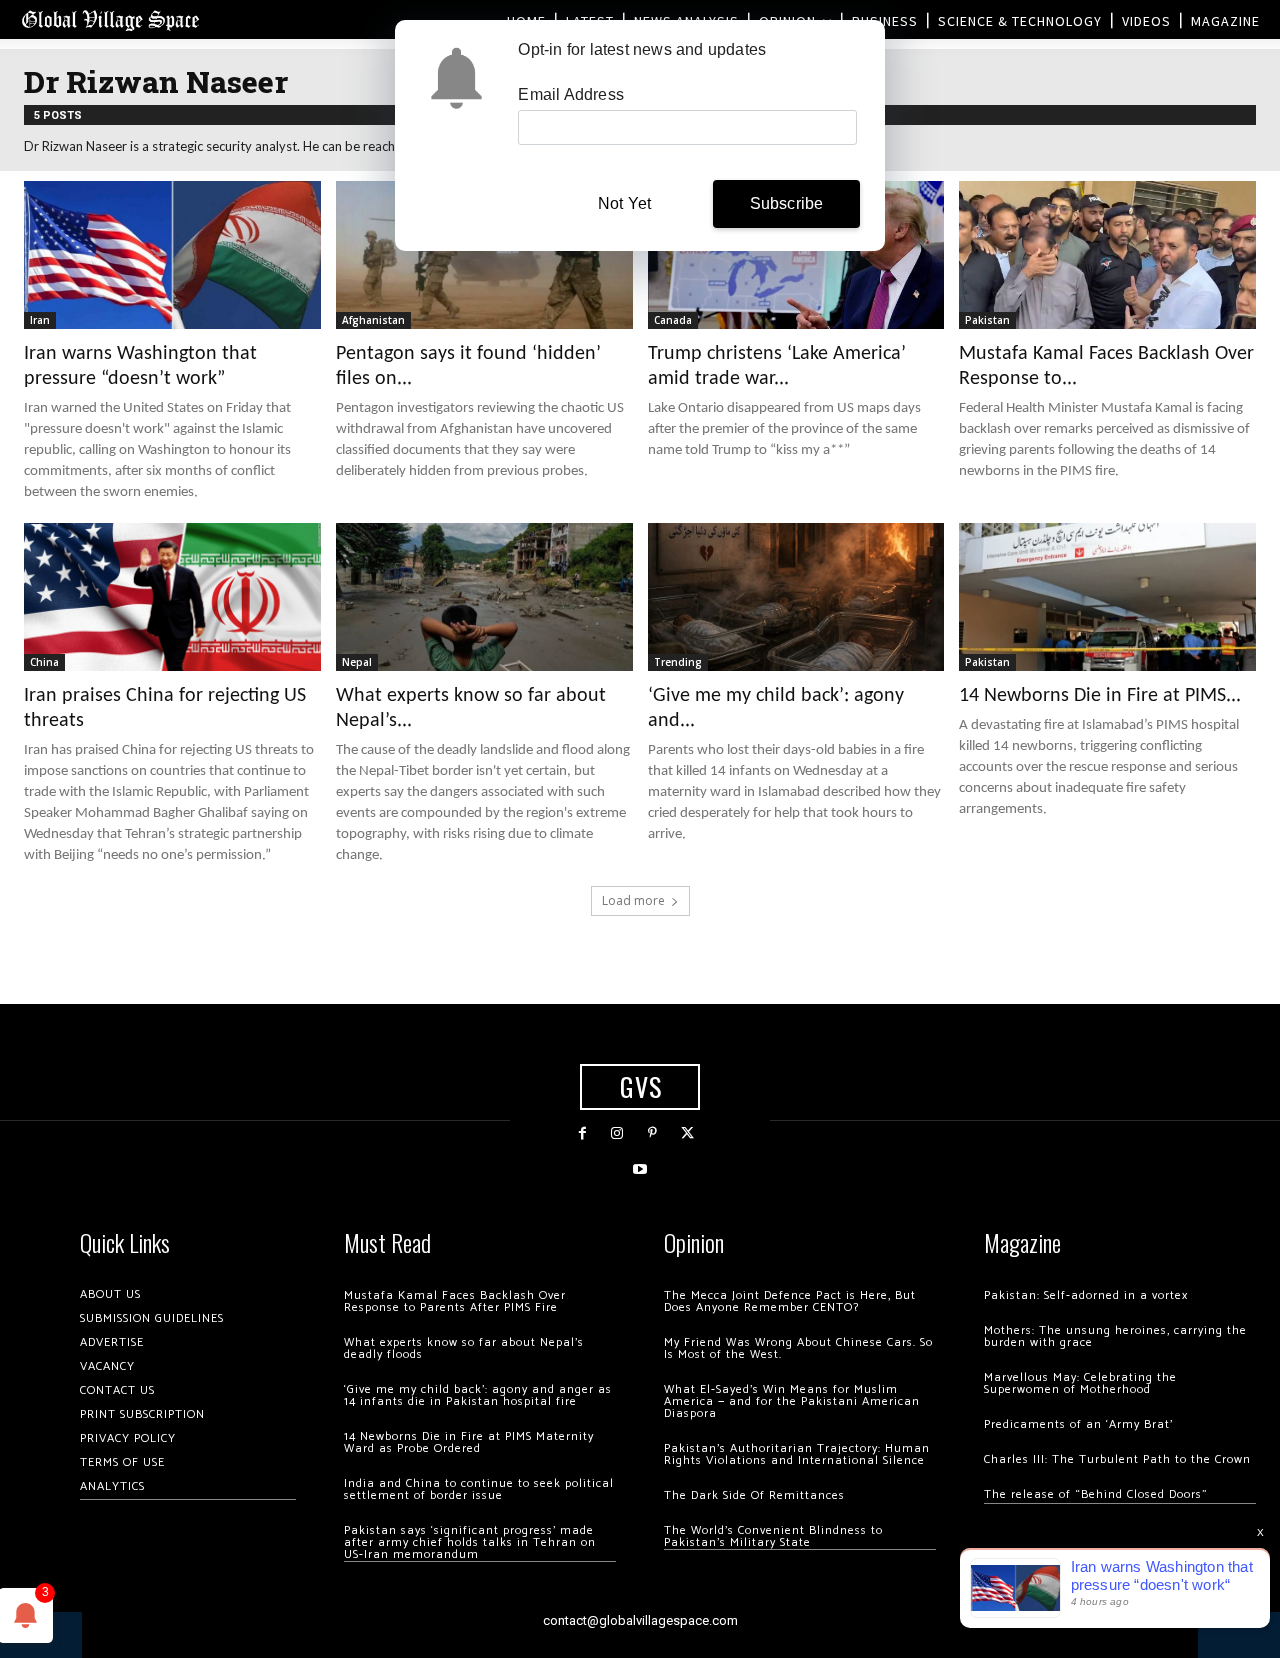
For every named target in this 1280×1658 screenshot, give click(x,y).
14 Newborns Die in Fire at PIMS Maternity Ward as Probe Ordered (469, 1442)
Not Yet (624, 203)
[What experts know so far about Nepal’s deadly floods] (484, 597)
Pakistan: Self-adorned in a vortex (1086, 1295)
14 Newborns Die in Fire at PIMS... (1100, 696)
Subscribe (787, 203)
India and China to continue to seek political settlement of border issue (479, 1489)
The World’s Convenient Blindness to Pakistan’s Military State (773, 1536)
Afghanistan (373, 320)
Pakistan (987, 320)
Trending (678, 662)
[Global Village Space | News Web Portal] (110, 19)
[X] (687, 1133)
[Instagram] (617, 1133)
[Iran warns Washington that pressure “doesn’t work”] (172, 255)
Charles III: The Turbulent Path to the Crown (1117, 1459)
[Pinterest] (652, 1133)
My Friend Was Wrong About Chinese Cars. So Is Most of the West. (798, 1348)
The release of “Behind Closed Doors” (1096, 1494)
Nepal (357, 662)
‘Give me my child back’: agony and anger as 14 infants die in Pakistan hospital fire (478, 1395)
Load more (633, 900)
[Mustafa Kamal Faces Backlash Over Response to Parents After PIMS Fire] (1107, 255)
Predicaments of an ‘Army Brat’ (1078, 1424)
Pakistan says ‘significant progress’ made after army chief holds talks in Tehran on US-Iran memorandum (470, 1542)
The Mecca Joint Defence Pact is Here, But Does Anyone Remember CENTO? (790, 1301)
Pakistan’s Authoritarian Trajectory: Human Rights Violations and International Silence (797, 1454)
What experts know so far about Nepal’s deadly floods (464, 1348)
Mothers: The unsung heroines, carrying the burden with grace (1115, 1336)
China (44, 662)
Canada (673, 320)
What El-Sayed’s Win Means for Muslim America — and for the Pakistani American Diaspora (792, 1401)
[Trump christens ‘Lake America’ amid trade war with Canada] (796, 255)
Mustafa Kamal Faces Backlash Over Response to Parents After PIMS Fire (455, 1301)
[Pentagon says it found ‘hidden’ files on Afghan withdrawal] (484, 255)
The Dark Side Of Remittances (754, 1495)
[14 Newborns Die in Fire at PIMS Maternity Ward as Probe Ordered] (1107, 597)
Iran (40, 320)
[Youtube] (639, 1169)
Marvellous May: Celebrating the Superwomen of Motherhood (1080, 1383)
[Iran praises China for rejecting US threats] (172, 597)
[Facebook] (582, 1133)
